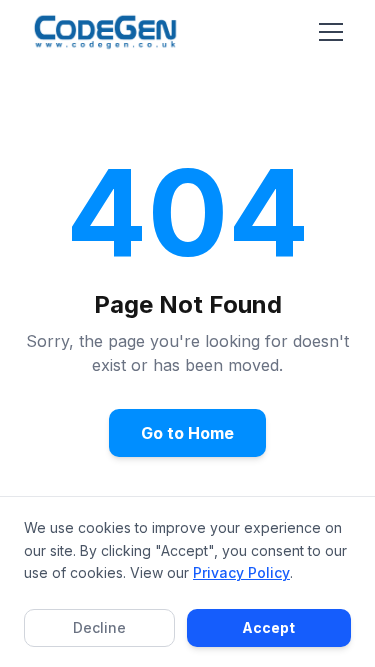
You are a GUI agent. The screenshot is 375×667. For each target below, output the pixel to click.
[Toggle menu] (331, 32)
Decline (99, 627)
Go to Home (187, 433)
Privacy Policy (241, 572)
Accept (268, 627)
